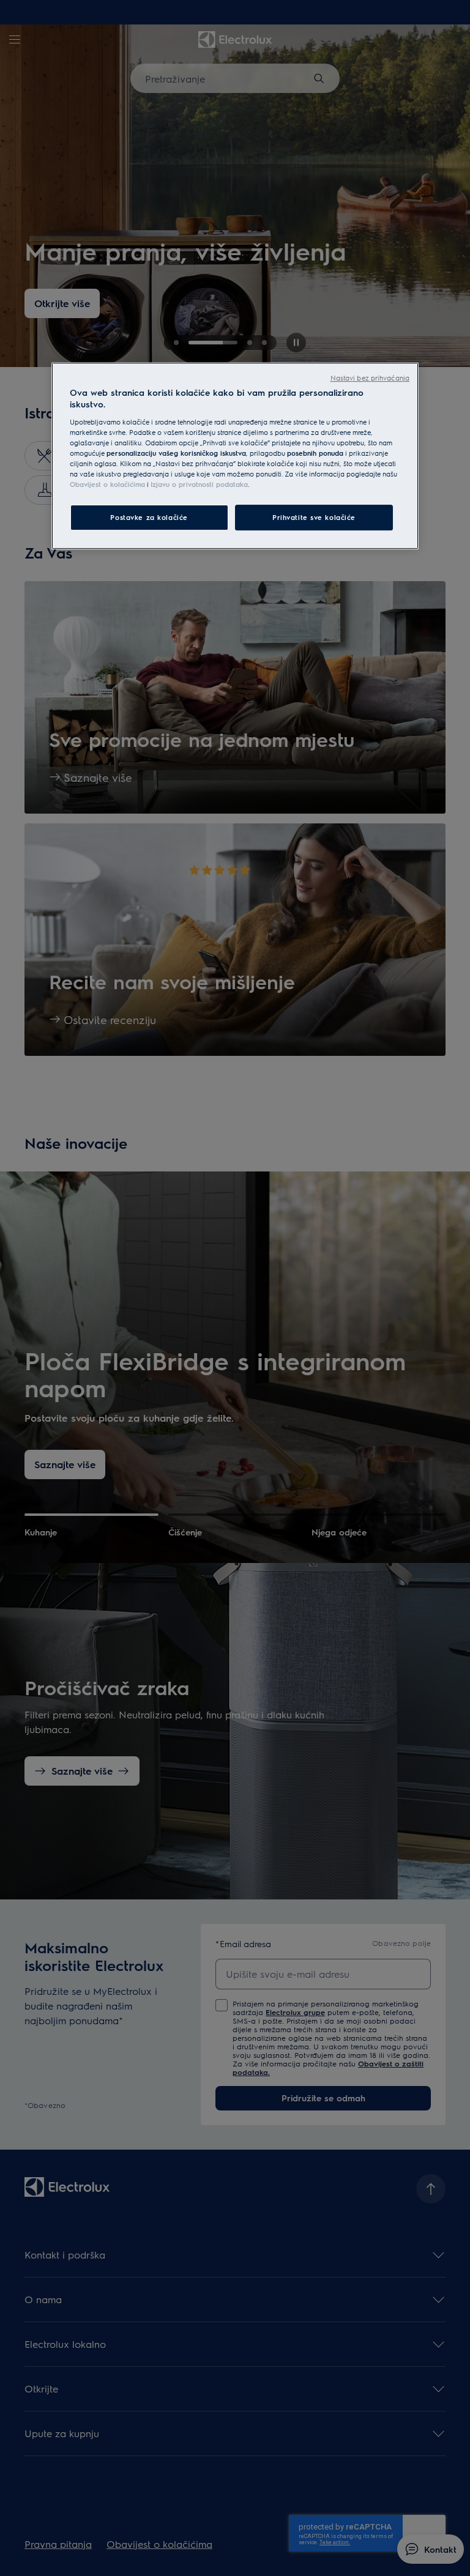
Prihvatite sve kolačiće (314, 517)
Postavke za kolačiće (149, 517)
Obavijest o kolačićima (107, 484)
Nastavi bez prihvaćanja (370, 378)
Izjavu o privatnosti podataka (199, 484)
